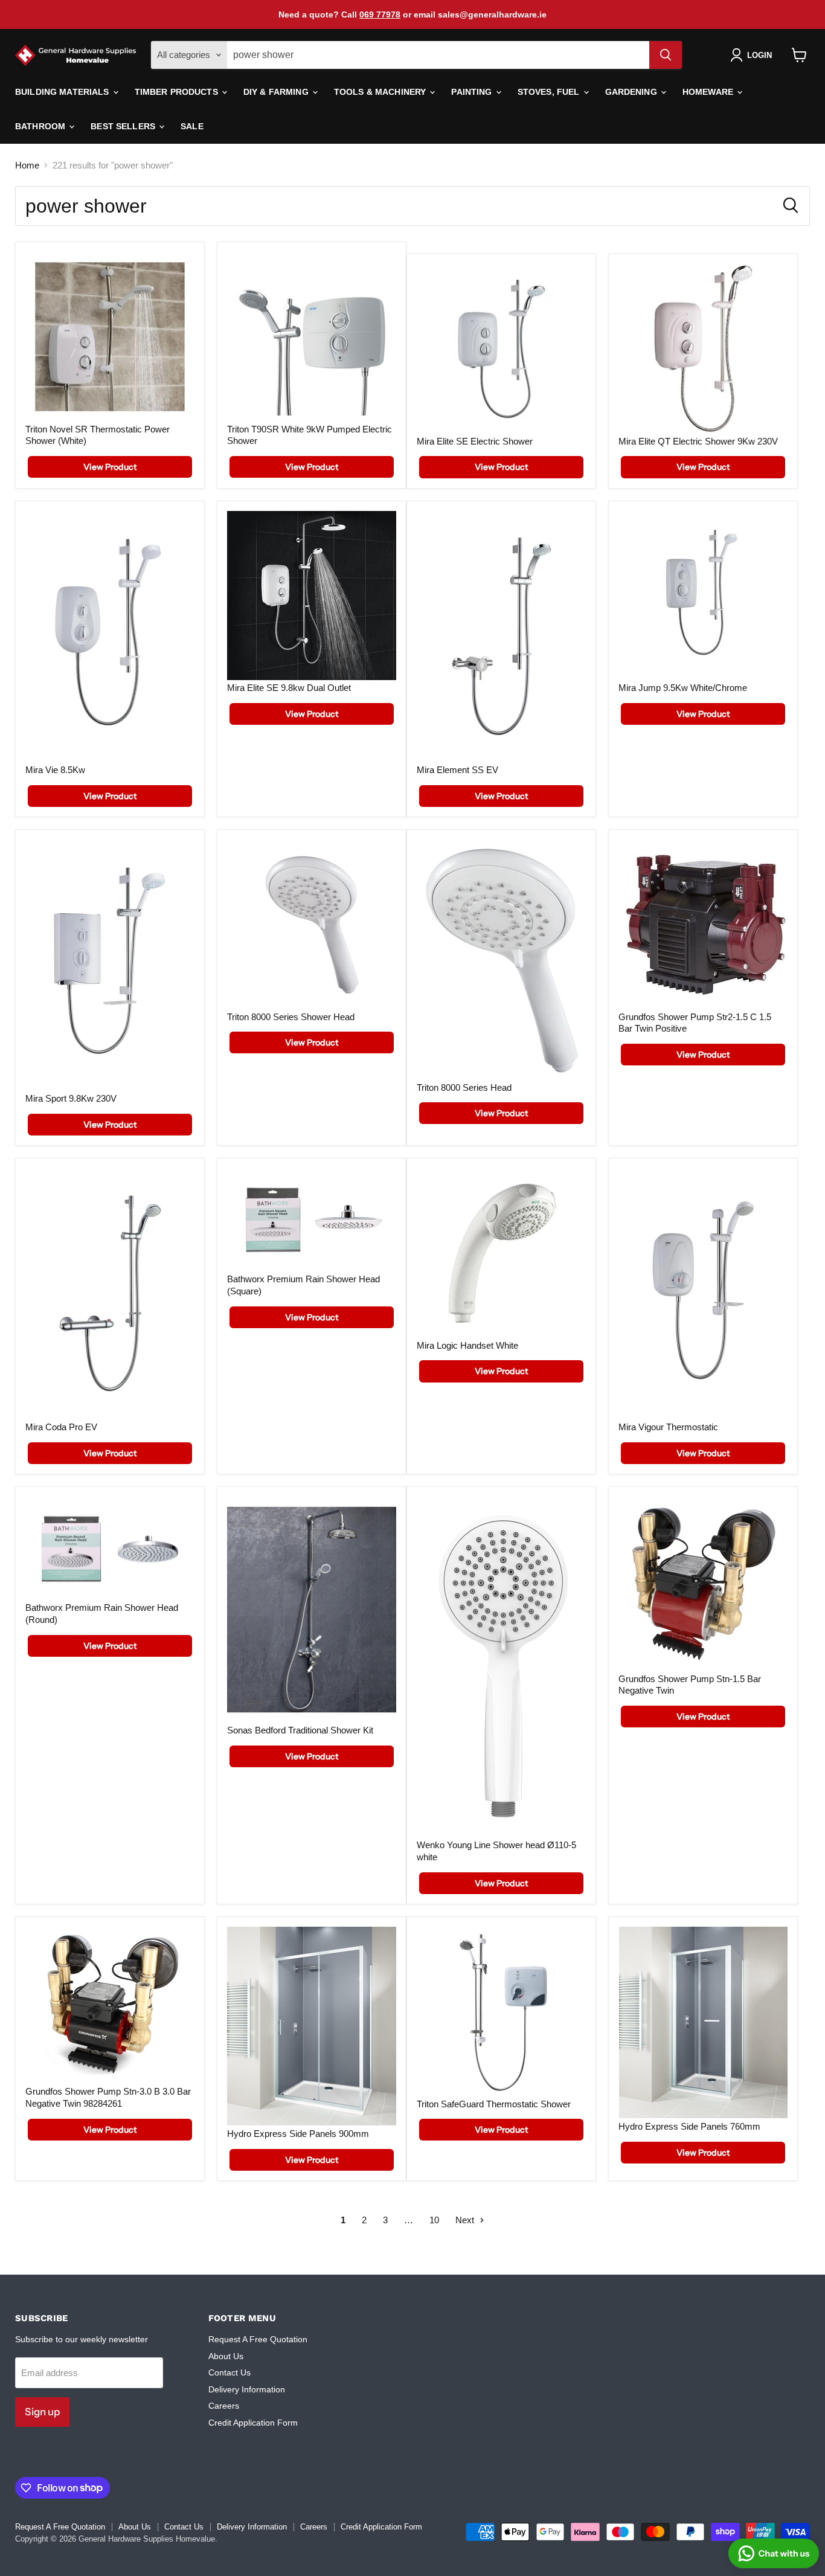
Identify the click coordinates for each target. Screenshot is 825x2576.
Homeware (709, 92)
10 (434, 2220)
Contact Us (230, 2372)
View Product (110, 467)
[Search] (666, 55)
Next (466, 2220)
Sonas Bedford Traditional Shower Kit (300, 1730)
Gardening (632, 92)
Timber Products (178, 92)
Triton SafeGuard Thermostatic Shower (494, 2104)
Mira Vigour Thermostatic (668, 1427)
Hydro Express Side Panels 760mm (689, 2126)
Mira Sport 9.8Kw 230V (71, 1098)
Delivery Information (247, 2389)
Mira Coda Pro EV (61, 1427)
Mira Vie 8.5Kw (55, 770)
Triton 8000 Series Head (464, 1087)
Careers (224, 2406)
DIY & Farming (277, 92)
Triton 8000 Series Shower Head (291, 1017)
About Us (226, 2356)
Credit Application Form (253, 2423)
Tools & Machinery (381, 92)
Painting (473, 92)
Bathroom (41, 126)
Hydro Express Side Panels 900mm (298, 2134)
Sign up (42, 2412)
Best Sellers (124, 126)
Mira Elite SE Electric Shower (475, 441)
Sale (192, 126)
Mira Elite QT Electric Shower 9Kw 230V (698, 441)
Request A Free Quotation (258, 2339)
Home (27, 165)
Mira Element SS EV (457, 770)
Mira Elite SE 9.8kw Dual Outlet (289, 688)
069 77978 (380, 14)
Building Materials (63, 92)
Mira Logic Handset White (467, 1345)
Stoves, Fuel (550, 92)
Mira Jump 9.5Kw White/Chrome (683, 688)
